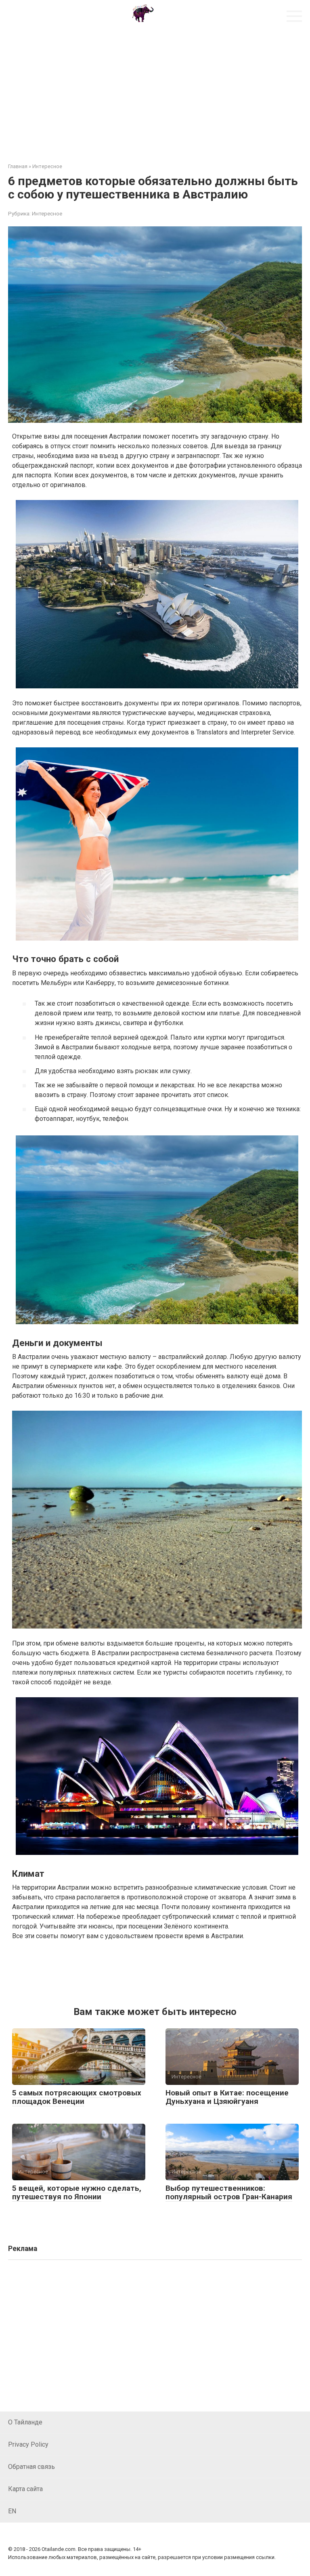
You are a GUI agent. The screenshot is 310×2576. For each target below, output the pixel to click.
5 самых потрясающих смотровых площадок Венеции (77, 2097)
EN (12, 2511)
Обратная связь (31, 2467)
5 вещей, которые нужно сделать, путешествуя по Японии (77, 2192)
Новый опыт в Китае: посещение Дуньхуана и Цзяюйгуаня (227, 2097)
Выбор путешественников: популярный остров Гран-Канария (229, 2192)
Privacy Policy (28, 2444)
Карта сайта (25, 2489)
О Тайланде (25, 2422)
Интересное (47, 213)
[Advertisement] (155, 90)
